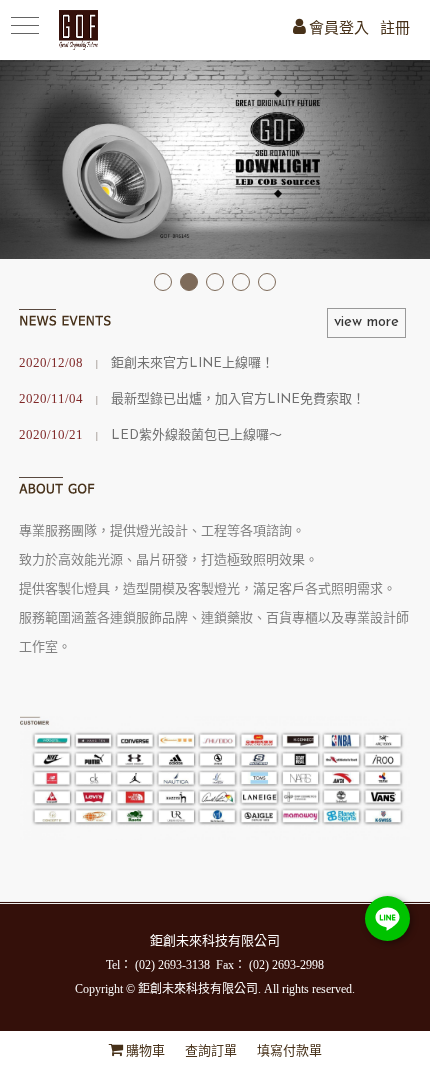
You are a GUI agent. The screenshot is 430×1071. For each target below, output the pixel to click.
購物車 (145, 1051)
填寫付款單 (289, 1051)
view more (366, 322)
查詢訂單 (211, 1051)
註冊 (395, 29)
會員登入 (339, 29)
